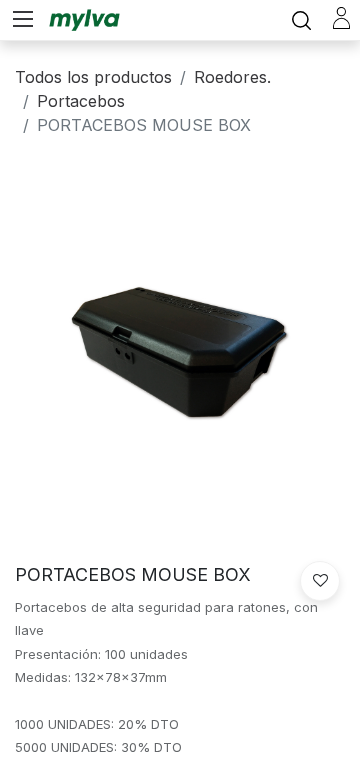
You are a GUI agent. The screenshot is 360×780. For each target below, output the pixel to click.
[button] (320, 581)
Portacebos (81, 101)
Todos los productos (93, 77)
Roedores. (232, 77)
